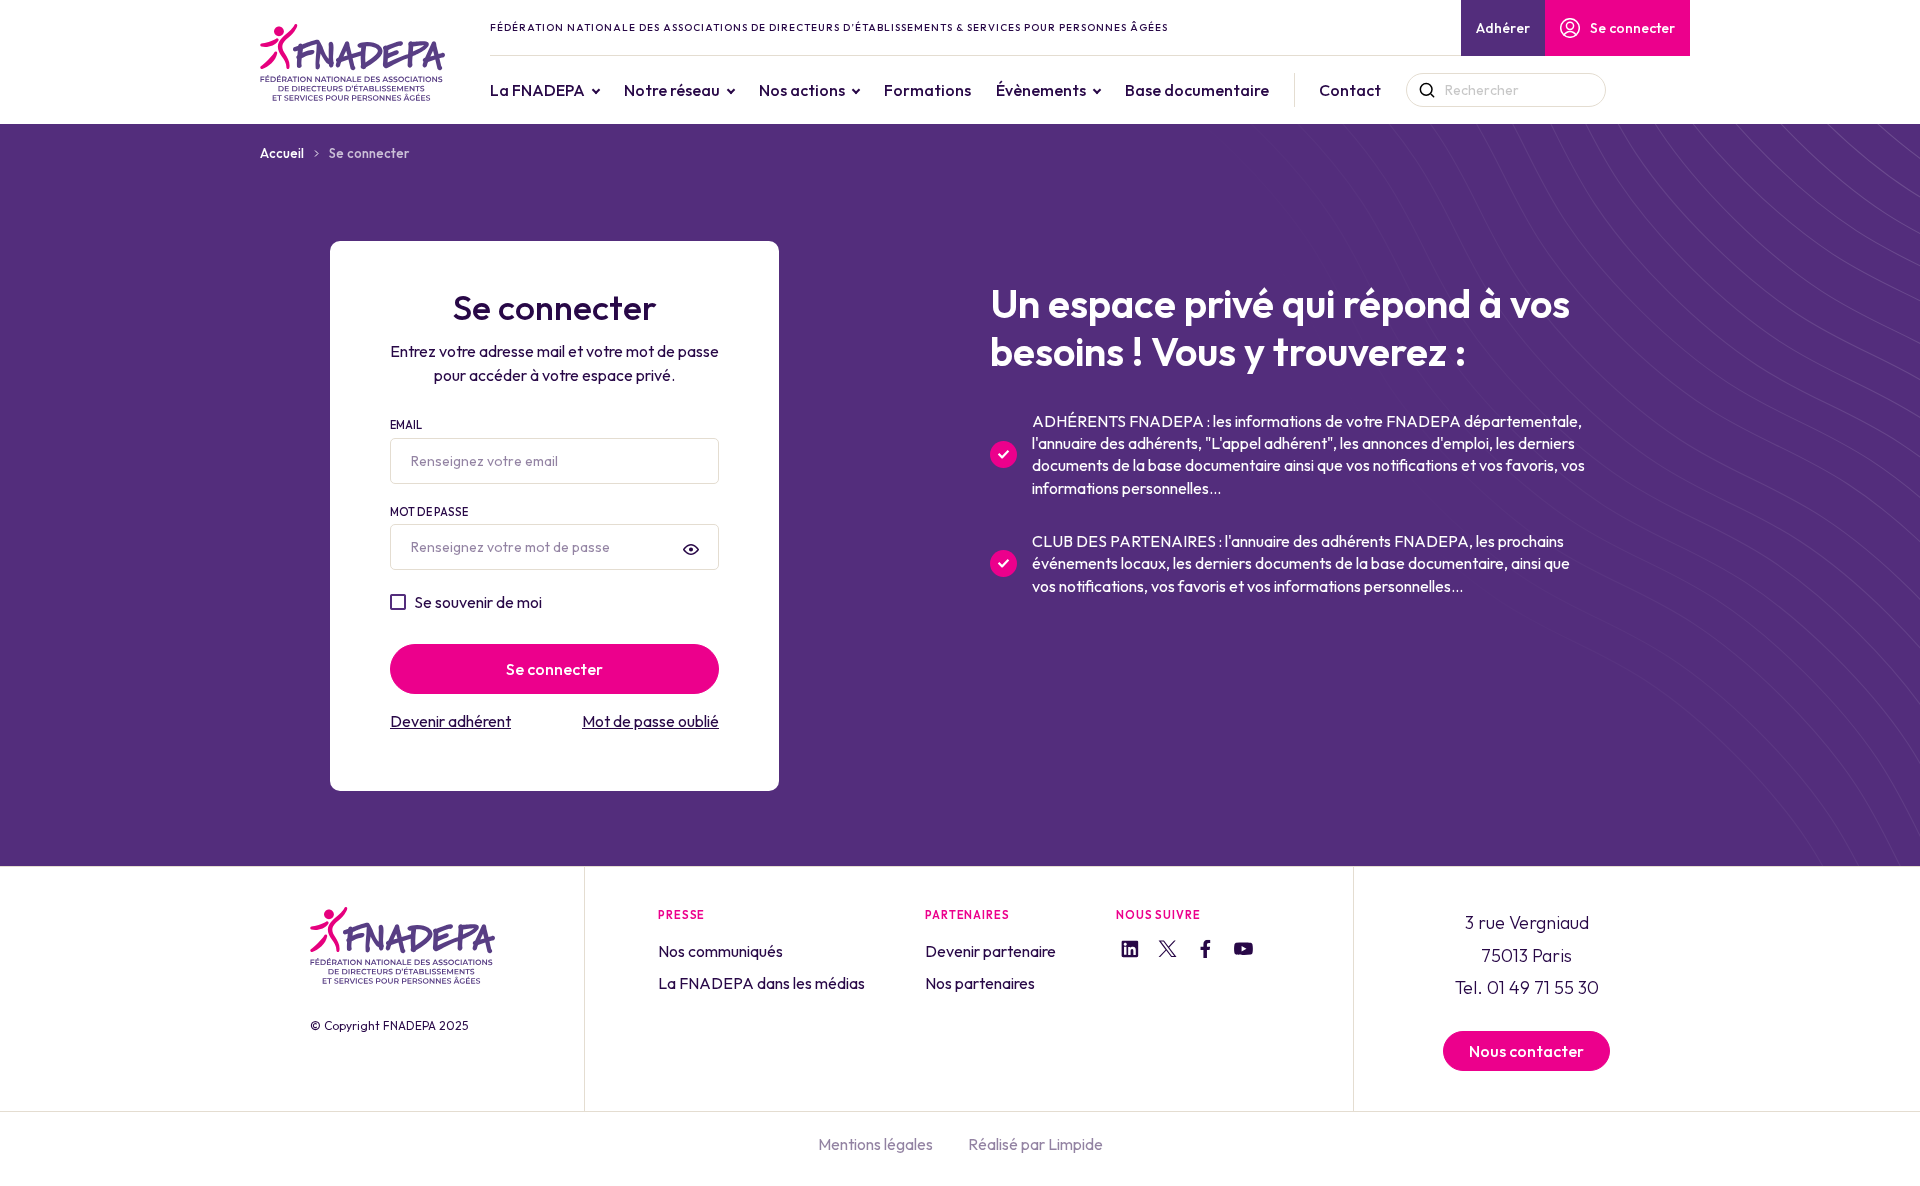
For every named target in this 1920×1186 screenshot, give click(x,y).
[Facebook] (1205, 951)
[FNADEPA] (352, 62)
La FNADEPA (537, 90)
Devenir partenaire (990, 951)
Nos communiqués (720, 951)
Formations (927, 90)
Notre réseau (672, 90)
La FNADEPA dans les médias (761, 983)
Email (406, 425)
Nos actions (802, 90)
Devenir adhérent (450, 721)
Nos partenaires (980, 983)
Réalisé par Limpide (1035, 1144)
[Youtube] (1243, 952)
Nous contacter (1526, 1051)
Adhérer (1503, 28)
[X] (1167, 952)
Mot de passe (429, 512)
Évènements (1041, 90)
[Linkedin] (1129, 951)
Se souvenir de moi (478, 602)
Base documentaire (1197, 90)
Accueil (282, 153)
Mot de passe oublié (650, 721)
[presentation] (691, 549)
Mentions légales (875, 1144)
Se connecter (1632, 28)
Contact (1350, 90)
